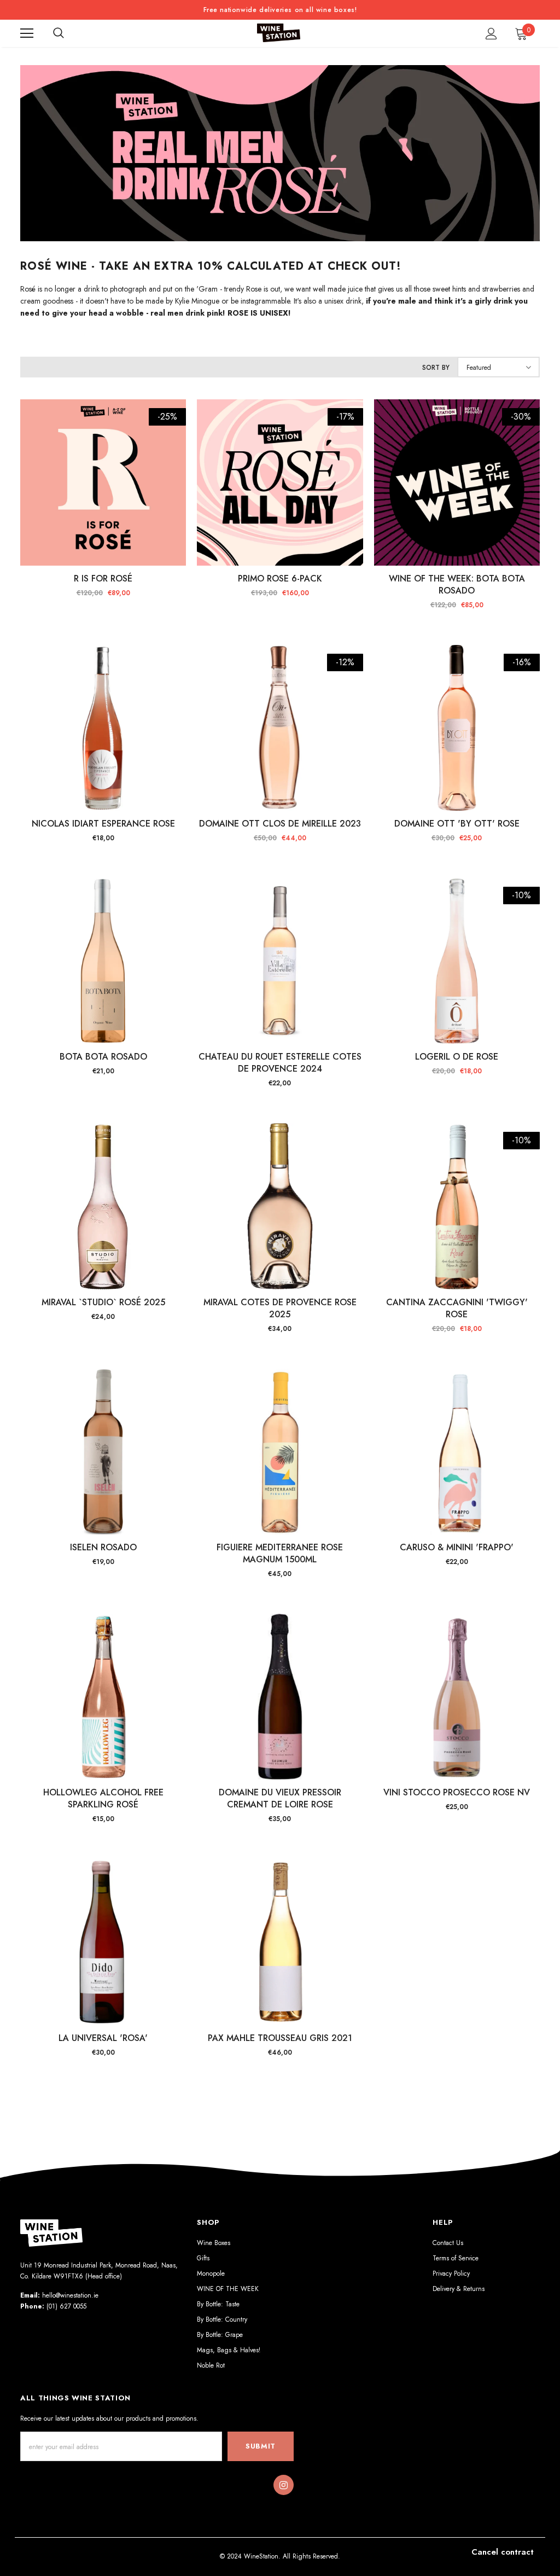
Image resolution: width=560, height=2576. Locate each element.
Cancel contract (503, 2552)
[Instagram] (283, 2485)
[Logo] (279, 33)
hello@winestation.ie (70, 2295)
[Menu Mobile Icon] (27, 33)
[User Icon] (491, 34)
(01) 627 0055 (66, 2306)
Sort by (436, 368)
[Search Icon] (59, 33)
